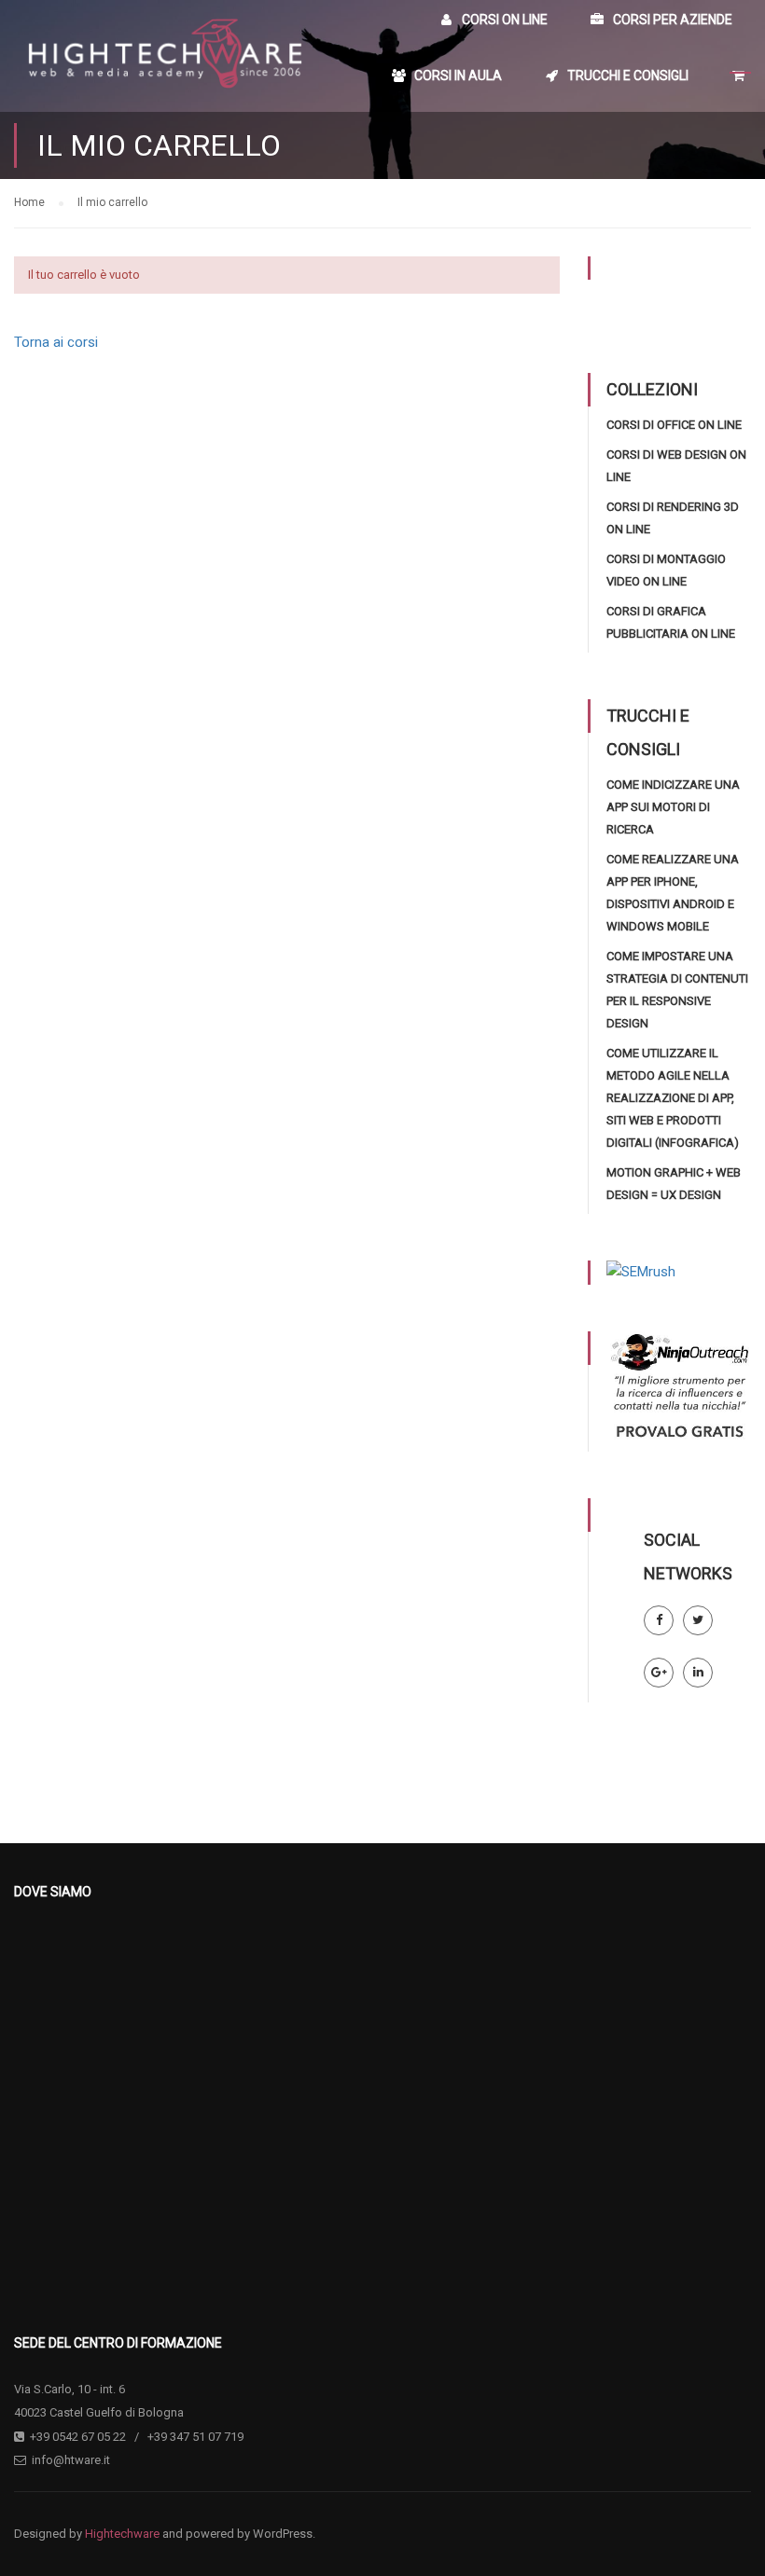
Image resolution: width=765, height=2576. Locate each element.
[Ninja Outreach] (679, 1390)
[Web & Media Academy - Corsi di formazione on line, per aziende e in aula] (163, 56)
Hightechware (122, 2534)
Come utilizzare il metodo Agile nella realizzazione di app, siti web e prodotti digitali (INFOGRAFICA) (673, 1098)
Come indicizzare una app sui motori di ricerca (673, 807)
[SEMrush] (641, 1272)
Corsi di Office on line (674, 425)
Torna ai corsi (56, 342)
